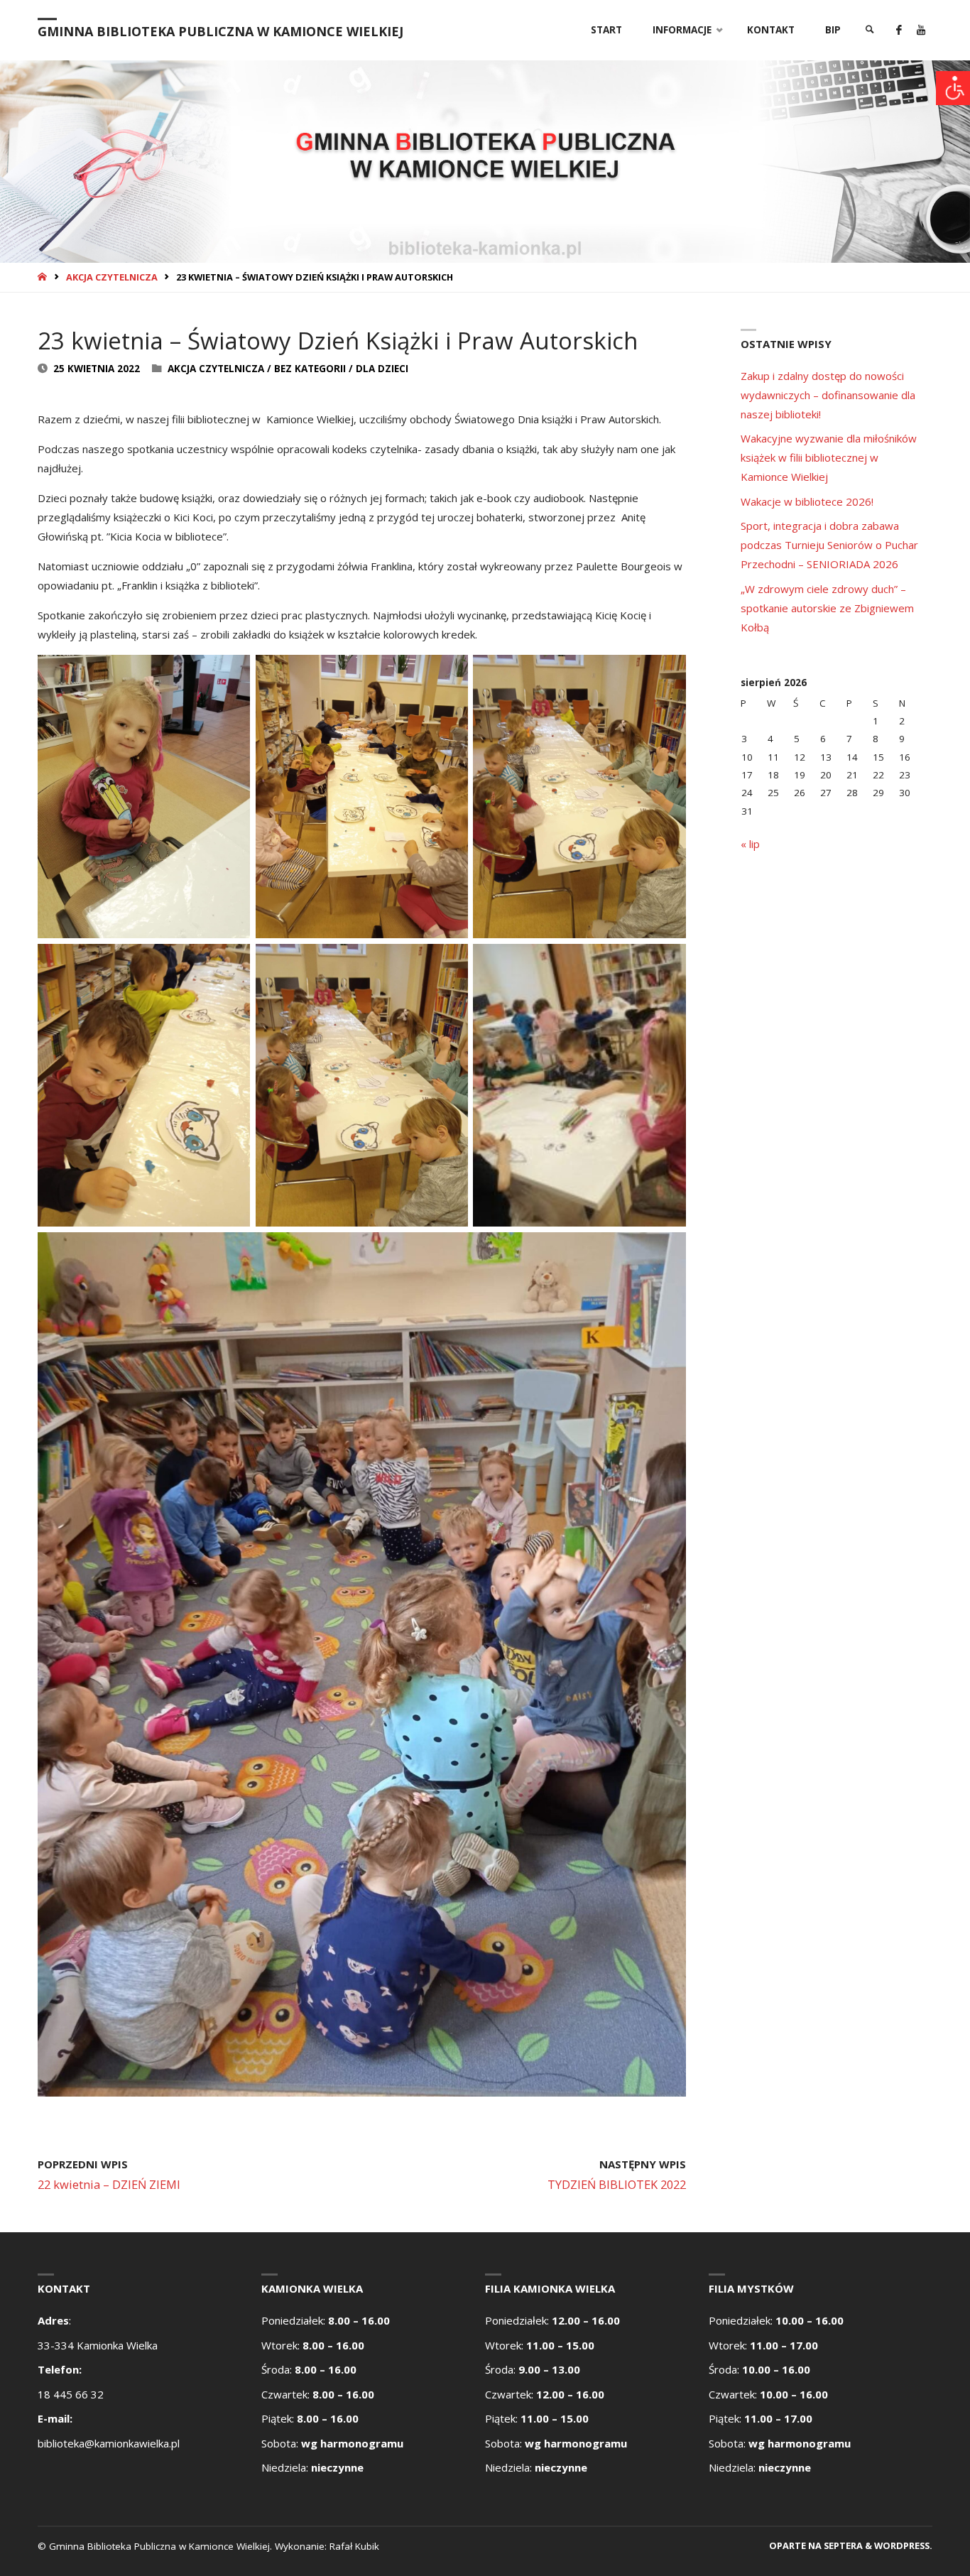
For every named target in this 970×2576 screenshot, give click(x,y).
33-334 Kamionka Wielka (98, 2345)
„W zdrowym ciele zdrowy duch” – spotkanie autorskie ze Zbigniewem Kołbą (827, 608)
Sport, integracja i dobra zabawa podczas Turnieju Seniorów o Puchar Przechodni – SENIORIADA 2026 (829, 545)
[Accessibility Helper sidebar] (953, 88)
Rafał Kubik (354, 2546)
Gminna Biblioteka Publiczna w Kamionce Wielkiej (220, 31)
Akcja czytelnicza (112, 277)
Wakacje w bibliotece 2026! (807, 501)
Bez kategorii (310, 369)
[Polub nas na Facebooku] (899, 30)
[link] (870, 30)
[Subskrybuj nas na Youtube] (921, 30)
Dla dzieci (382, 369)
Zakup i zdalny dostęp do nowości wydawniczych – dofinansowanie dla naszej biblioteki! (828, 395)
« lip (750, 844)
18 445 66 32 (71, 2394)
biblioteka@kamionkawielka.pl (109, 2443)
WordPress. (903, 2545)
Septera (842, 2545)
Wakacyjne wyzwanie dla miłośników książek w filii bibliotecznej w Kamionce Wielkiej (829, 457)
